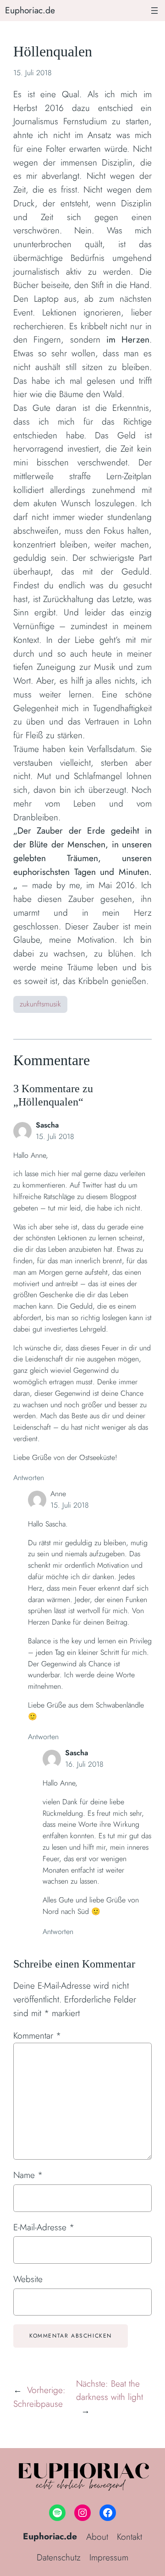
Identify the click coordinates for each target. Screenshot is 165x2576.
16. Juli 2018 (84, 1764)
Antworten (29, 1478)
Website (28, 2279)
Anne (58, 1494)
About (97, 2537)
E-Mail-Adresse (44, 2227)
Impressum (109, 2557)
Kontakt (129, 2537)
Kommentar (37, 2035)
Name (28, 2175)
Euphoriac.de (30, 10)
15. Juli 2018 (55, 1136)
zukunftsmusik (40, 1004)
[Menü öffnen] (154, 11)
